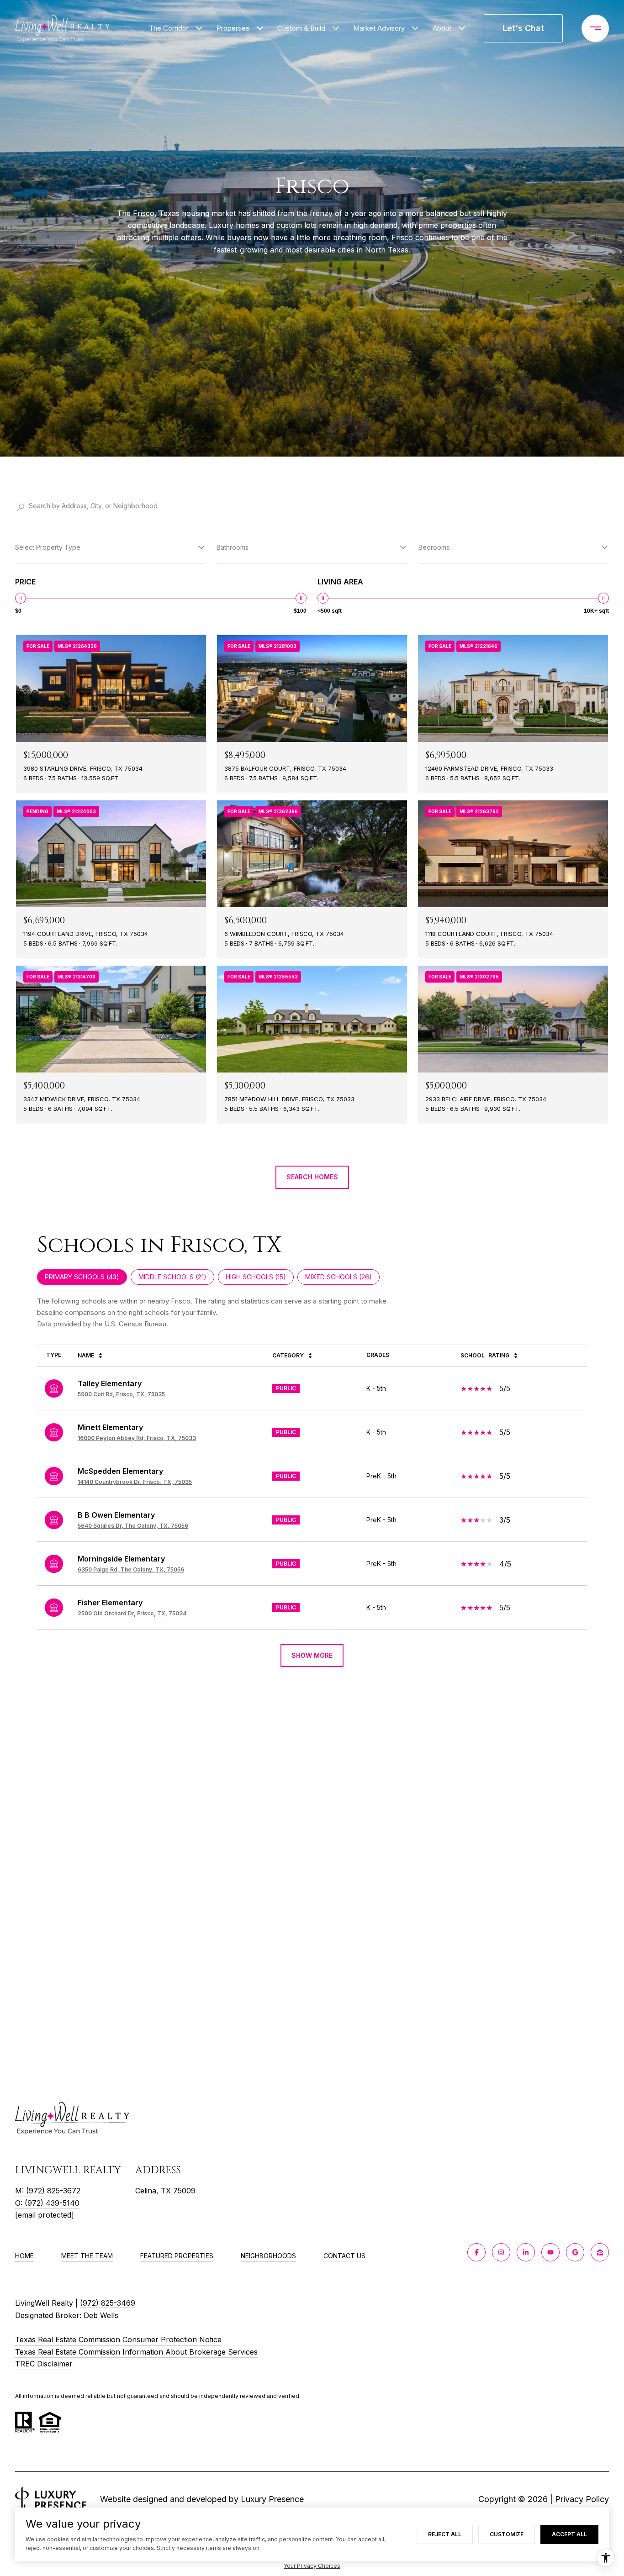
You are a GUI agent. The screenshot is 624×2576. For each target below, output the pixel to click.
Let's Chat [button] (523, 28)
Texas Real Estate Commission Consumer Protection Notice (118, 2339)
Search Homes (312, 1177)
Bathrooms (233, 547)
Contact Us (344, 2256)
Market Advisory (379, 28)
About (442, 28)
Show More (312, 1655)
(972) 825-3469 (108, 2303)
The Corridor (169, 28)
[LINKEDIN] (526, 2252)
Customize (507, 2534)
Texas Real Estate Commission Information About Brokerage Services (136, 2352)
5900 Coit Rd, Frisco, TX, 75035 (121, 1394)
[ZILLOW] (600, 2252)
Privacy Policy (582, 2499)
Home (24, 2256)
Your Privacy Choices (312, 2566)
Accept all (569, 2534)
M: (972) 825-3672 (48, 2191)
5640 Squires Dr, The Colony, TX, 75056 (133, 1526)
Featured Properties (177, 2256)
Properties (233, 28)
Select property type (48, 547)
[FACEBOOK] (476, 2252)
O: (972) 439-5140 (47, 2203)
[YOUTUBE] (550, 2252)
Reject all (445, 2534)
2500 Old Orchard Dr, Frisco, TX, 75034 (132, 1613)
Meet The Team (87, 2256)
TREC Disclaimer (44, 2364)
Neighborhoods (268, 2256)
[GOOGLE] (575, 2252)
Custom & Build (301, 28)
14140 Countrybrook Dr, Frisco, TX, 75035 (135, 1482)
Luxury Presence (272, 2499)
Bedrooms (434, 547)
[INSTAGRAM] (501, 2252)
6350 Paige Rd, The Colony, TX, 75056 (131, 1569)
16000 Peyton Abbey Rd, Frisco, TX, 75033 (137, 1438)
